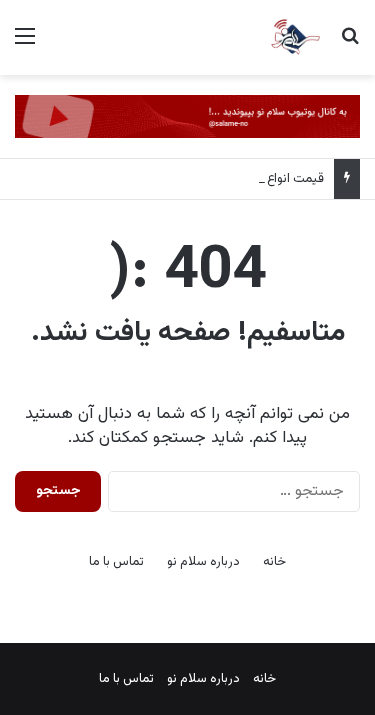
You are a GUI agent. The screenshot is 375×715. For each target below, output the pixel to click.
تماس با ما (116, 562)
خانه (274, 562)
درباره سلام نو (203, 562)
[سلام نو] (295, 37)
